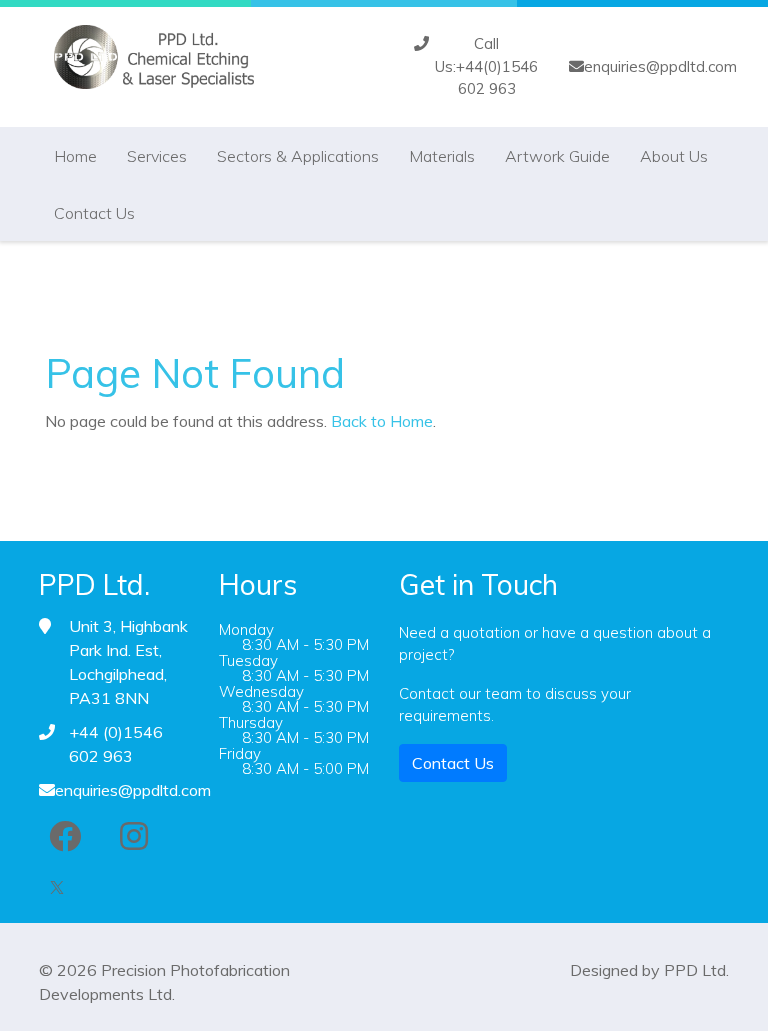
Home (75, 156)
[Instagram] (134, 836)
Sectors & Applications (298, 156)
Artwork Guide (557, 156)
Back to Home (382, 421)
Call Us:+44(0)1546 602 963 (486, 66)
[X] (57, 884)
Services (157, 156)
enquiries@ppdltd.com (660, 66)
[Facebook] (65, 836)
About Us (674, 156)
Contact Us (94, 213)
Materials (442, 156)
